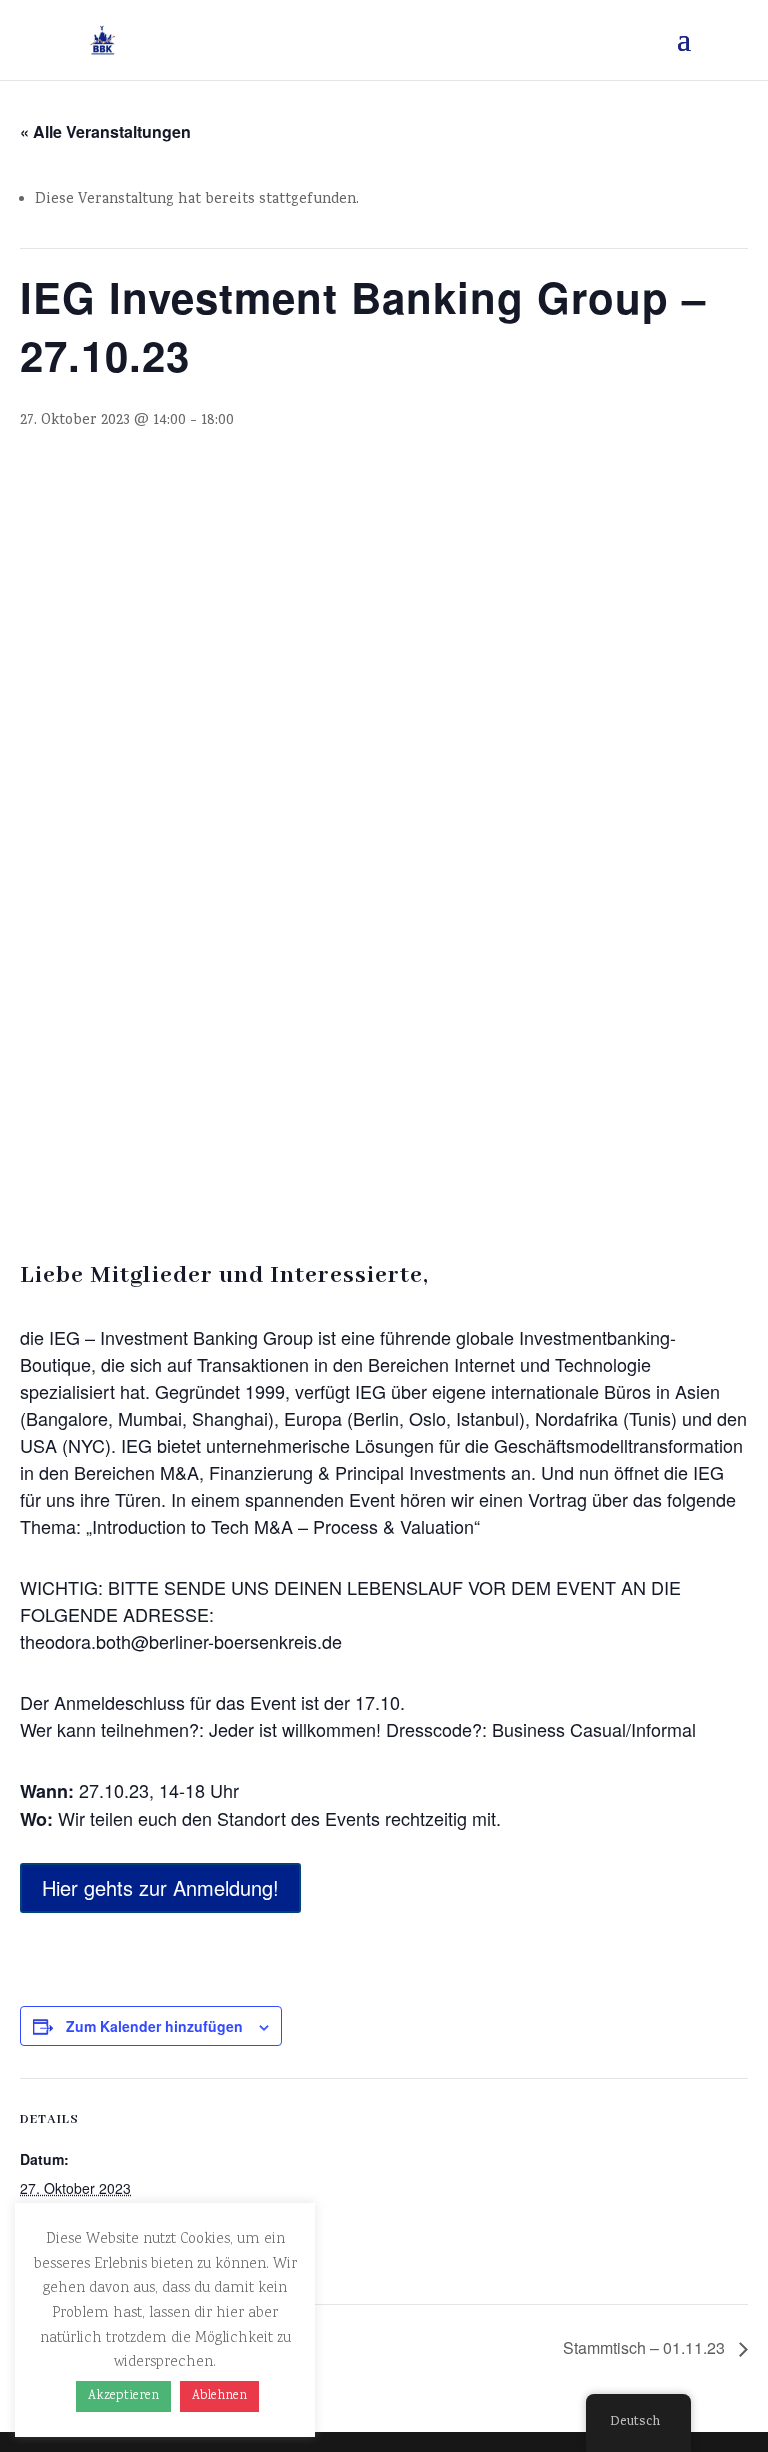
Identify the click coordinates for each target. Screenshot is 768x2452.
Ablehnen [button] (219, 2396)
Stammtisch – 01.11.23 (646, 2347)
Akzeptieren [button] (123, 2396)
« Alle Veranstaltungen (105, 131)
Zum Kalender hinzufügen (154, 2026)
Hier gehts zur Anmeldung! (160, 1887)
